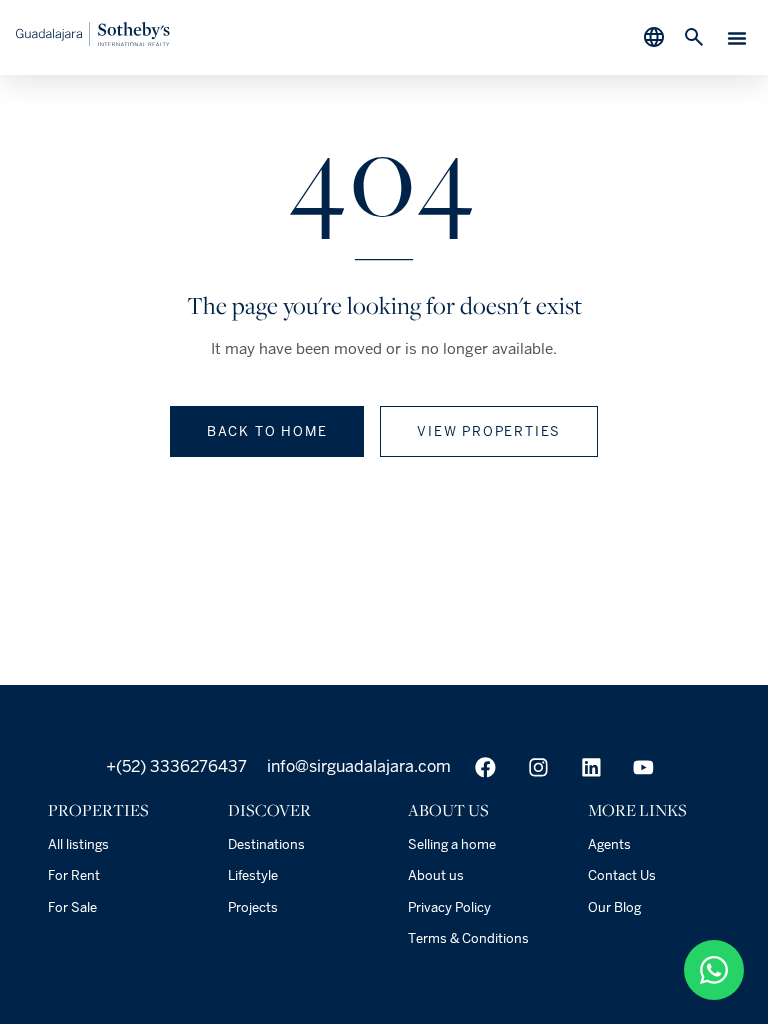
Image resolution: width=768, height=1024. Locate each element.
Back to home (267, 431)
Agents (609, 844)
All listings (78, 844)
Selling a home (452, 844)
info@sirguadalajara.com (357, 766)
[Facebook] (485, 767)
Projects (253, 907)
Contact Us (622, 875)
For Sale (72, 907)
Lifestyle (253, 875)
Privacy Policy (449, 907)
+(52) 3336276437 (176, 766)
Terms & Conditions (468, 938)
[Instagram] (538, 767)
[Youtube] (643, 767)
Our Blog (614, 907)
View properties (489, 431)
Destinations (266, 844)
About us (436, 875)
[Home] (93, 40)
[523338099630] (714, 970)
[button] (737, 38)
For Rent (74, 875)
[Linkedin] (591, 767)
